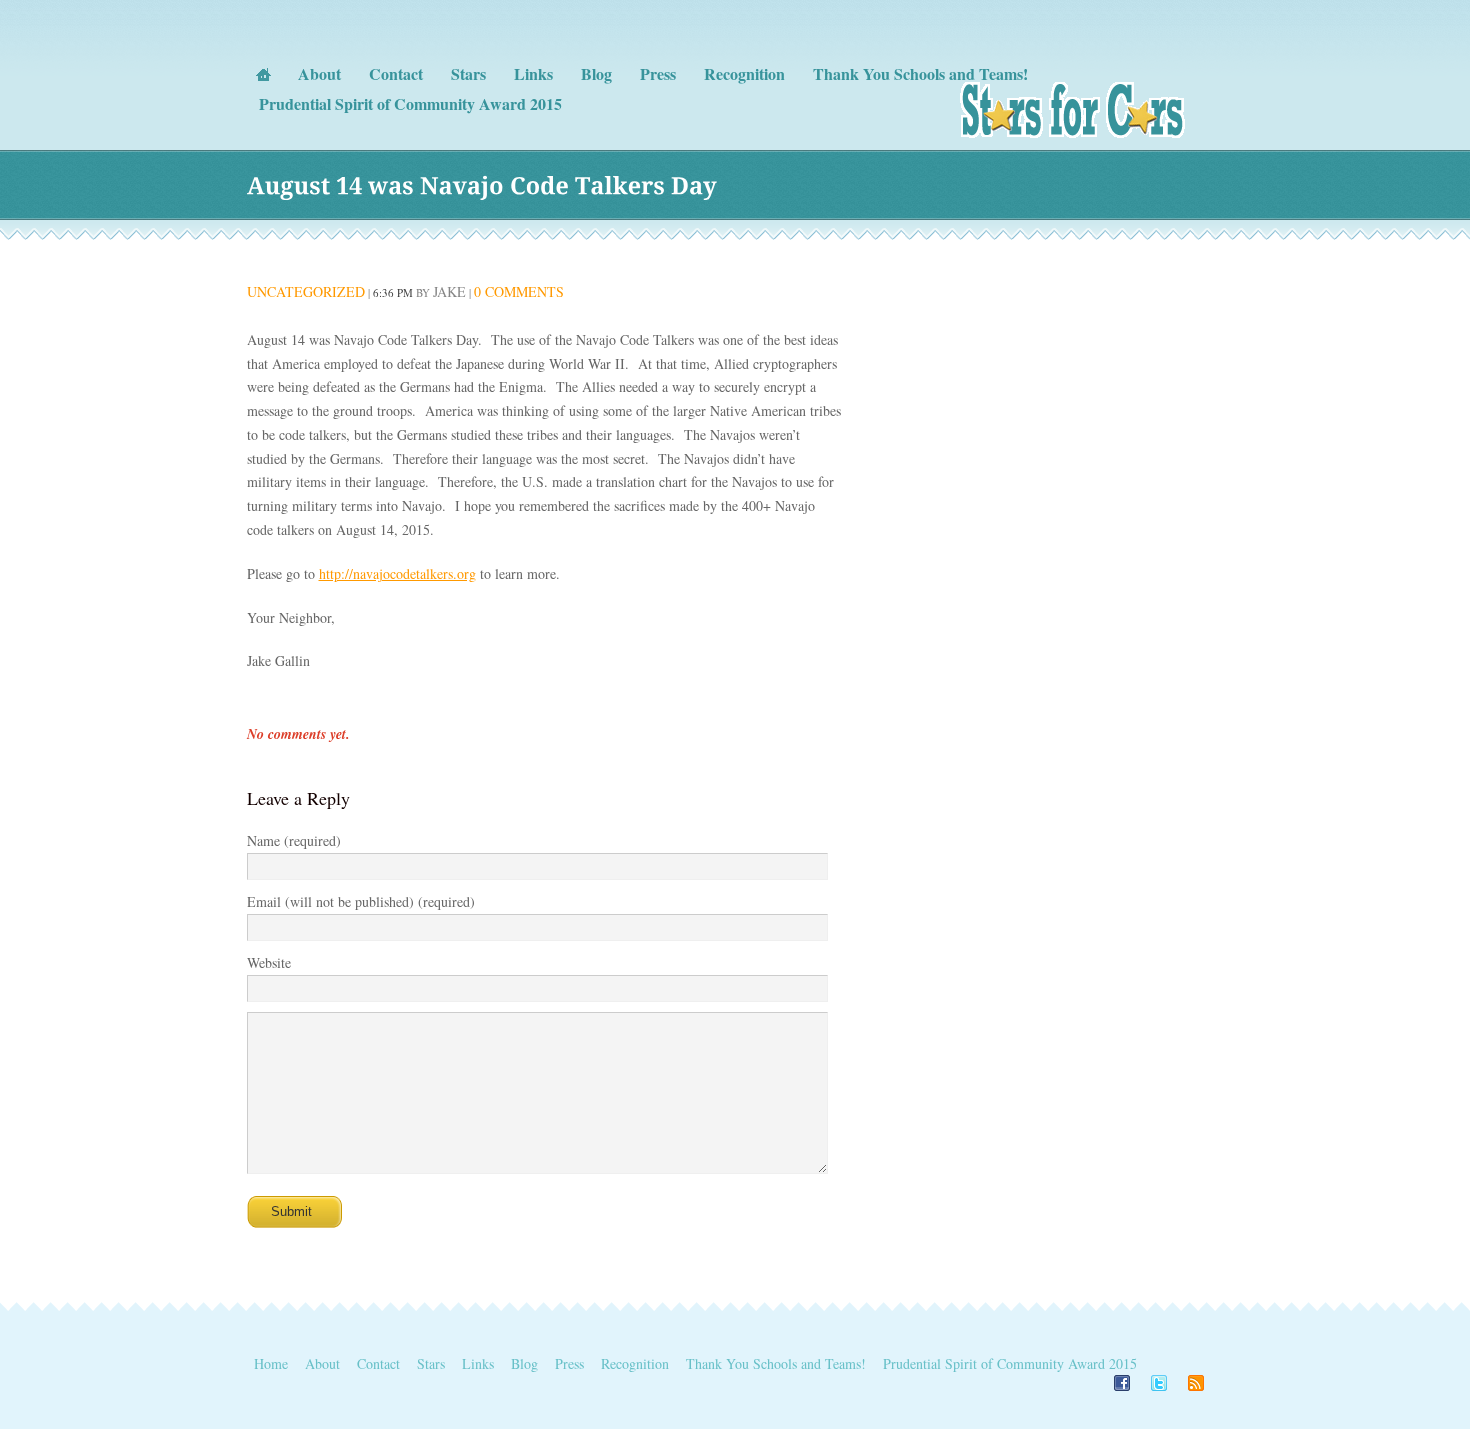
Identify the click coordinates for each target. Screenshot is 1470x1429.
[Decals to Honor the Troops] (1074, 135)
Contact (378, 1363)
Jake (449, 291)
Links (478, 1363)
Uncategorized (306, 291)
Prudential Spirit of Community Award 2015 (1010, 1363)
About (322, 1363)
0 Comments (519, 291)
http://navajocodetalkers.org (397, 573)
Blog (524, 1363)
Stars (431, 1363)
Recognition (635, 1363)
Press (569, 1363)
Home (271, 1363)
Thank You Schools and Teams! (776, 1363)
